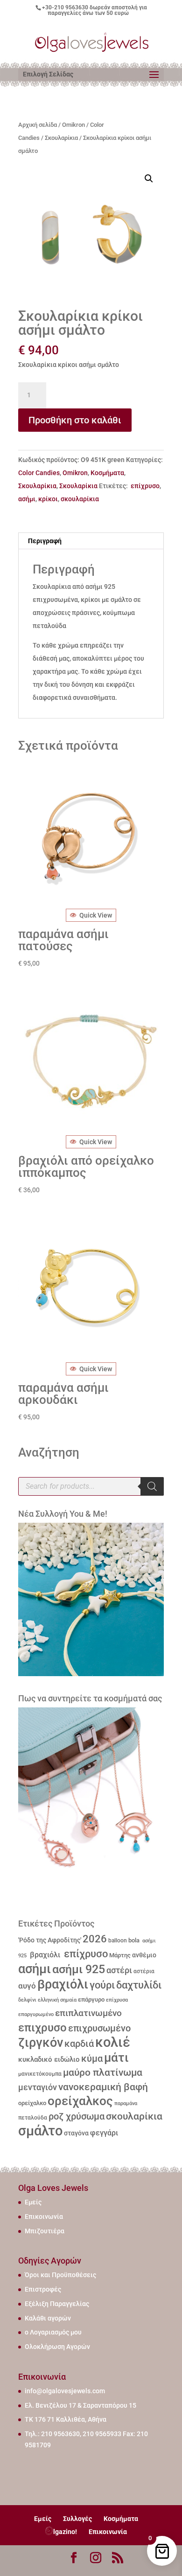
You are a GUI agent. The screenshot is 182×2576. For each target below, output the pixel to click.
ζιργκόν (41, 2043)
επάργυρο (91, 1999)
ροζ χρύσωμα (77, 2117)
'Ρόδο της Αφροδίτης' (50, 1940)
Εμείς (33, 2202)
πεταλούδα (33, 2118)
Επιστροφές (43, 2289)
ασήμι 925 (79, 1969)
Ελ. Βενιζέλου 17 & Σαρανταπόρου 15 (80, 2405)
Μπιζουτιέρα (45, 2231)
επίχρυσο (144, 486)
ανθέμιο (144, 1955)
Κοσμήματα (107, 473)
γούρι (102, 1985)
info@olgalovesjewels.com (65, 2391)
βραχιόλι (44, 1955)
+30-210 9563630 (65, 7)
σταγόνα (76, 2133)
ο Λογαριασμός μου (53, 2332)
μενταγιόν (38, 2087)
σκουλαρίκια (80, 499)
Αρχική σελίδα (38, 125)
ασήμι (27, 499)
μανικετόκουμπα (40, 2074)
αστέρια (144, 1971)
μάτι (116, 2058)
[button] (149, 179)
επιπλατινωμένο (88, 2013)
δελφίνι (27, 2000)
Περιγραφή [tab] (45, 541)
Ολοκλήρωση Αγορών (57, 2347)
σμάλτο (40, 2131)
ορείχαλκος (80, 2101)
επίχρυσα (117, 2000)
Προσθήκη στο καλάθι (75, 420)
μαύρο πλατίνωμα (103, 2072)
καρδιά (79, 2044)
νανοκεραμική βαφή (103, 2087)
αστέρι (119, 1970)
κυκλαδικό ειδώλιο (49, 2059)
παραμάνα (126, 2103)
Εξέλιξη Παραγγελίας (57, 2304)
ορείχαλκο (32, 2103)
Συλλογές (77, 2519)
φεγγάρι (104, 2133)
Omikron (73, 125)
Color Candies (39, 473)
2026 (95, 1939)
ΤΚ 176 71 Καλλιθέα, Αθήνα (66, 2419)
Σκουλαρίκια (61, 138)
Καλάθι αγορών (48, 2318)
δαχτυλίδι (139, 1985)
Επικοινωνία (44, 2217)
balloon (118, 1941)
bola (134, 1940)
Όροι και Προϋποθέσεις (60, 2275)
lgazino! (65, 2532)
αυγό (27, 1986)
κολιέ (113, 2042)
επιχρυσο (42, 2028)
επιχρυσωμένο (99, 2028)
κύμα (92, 2058)
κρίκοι (48, 499)
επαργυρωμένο (36, 2014)
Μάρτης (120, 1955)
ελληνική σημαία (57, 2000)
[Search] (152, 1486)
